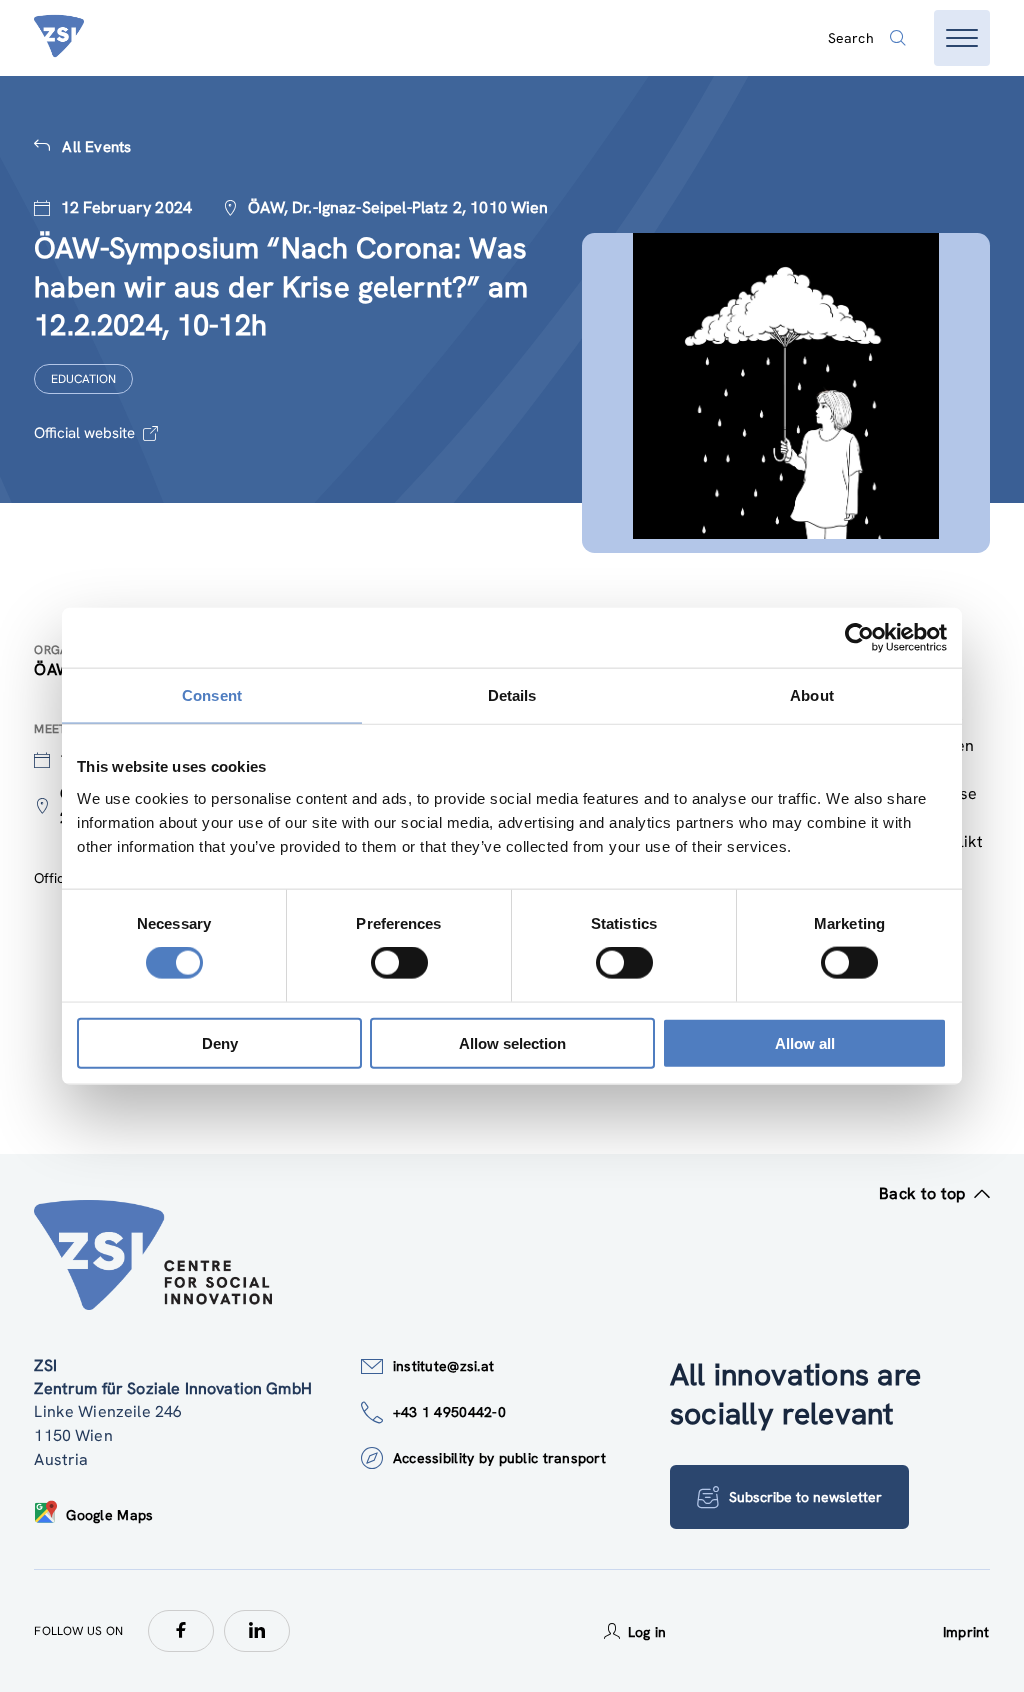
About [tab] (812, 695)
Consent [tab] (212, 695)
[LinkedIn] (257, 1631)
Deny (220, 1042)
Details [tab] (512, 695)
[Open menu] (962, 38)
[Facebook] (181, 1631)
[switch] (399, 963)
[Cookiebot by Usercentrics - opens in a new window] (859, 638)
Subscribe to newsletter (805, 1497)
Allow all (805, 1042)
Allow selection (512, 1042)
